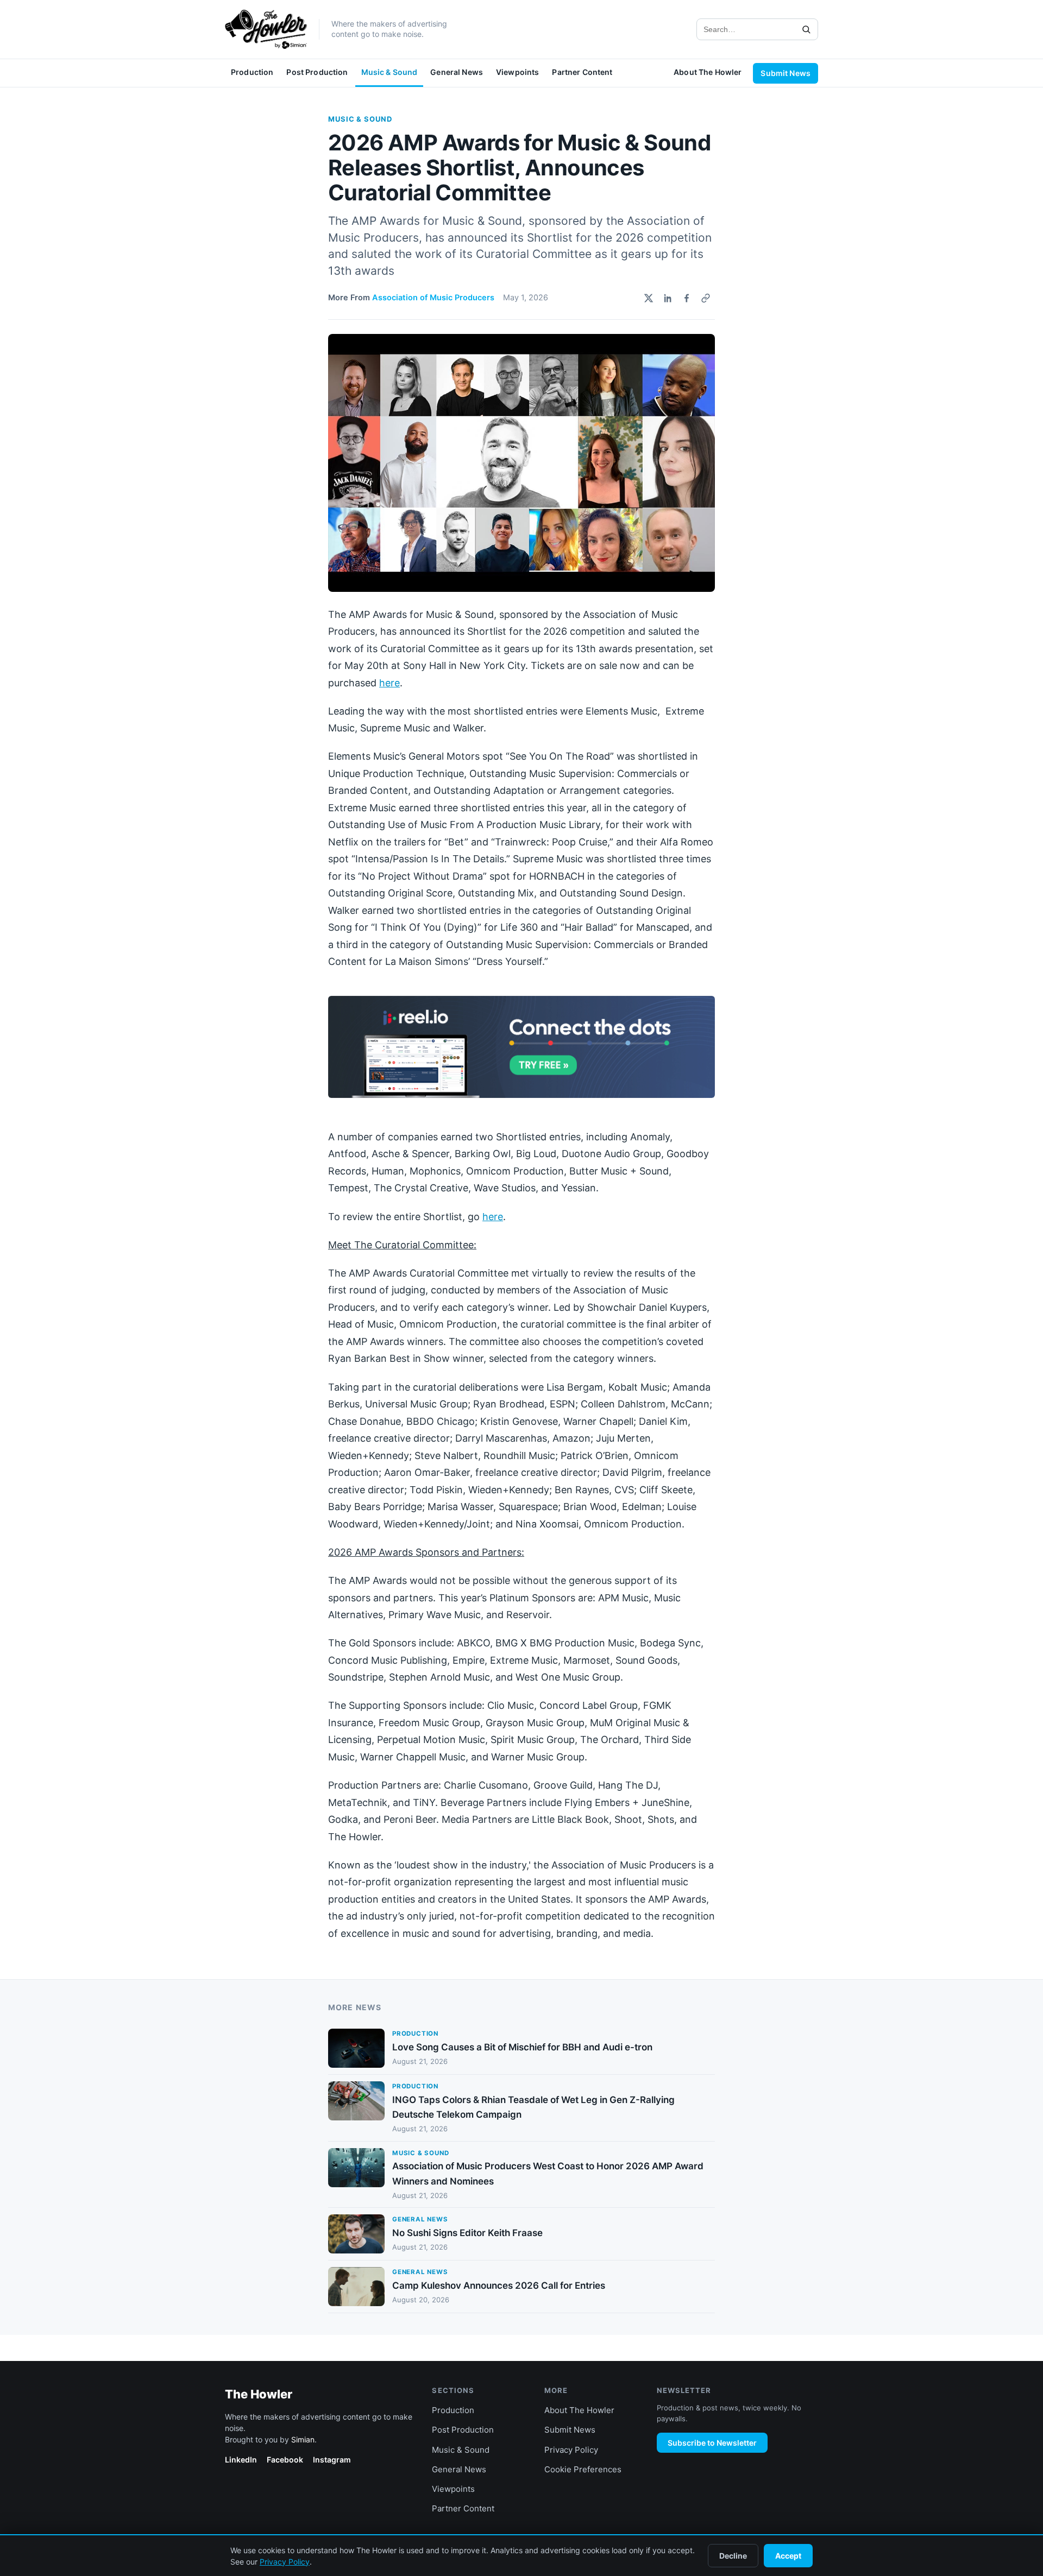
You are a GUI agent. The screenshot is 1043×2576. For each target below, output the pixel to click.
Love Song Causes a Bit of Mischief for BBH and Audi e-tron (522, 2047)
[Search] (806, 29)
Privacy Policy (571, 2450)
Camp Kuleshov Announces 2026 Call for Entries (499, 2285)
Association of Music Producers (433, 298)
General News (457, 72)
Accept (788, 2556)
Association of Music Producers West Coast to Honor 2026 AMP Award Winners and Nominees (548, 2173)
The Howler (259, 2394)
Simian (303, 2439)
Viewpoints (517, 72)
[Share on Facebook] (687, 298)
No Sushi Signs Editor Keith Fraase (467, 2233)
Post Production (317, 72)
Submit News (786, 73)
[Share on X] (649, 298)
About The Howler (708, 72)
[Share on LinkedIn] (668, 298)
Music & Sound (389, 72)
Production (252, 72)
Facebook (285, 2460)
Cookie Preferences (583, 2469)
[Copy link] (706, 298)
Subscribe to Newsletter (712, 2443)
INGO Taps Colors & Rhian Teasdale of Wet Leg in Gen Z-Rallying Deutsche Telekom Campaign (533, 2107)
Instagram (332, 2460)
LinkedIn (241, 2460)
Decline (733, 2556)
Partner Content (582, 72)
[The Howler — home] (266, 29)
